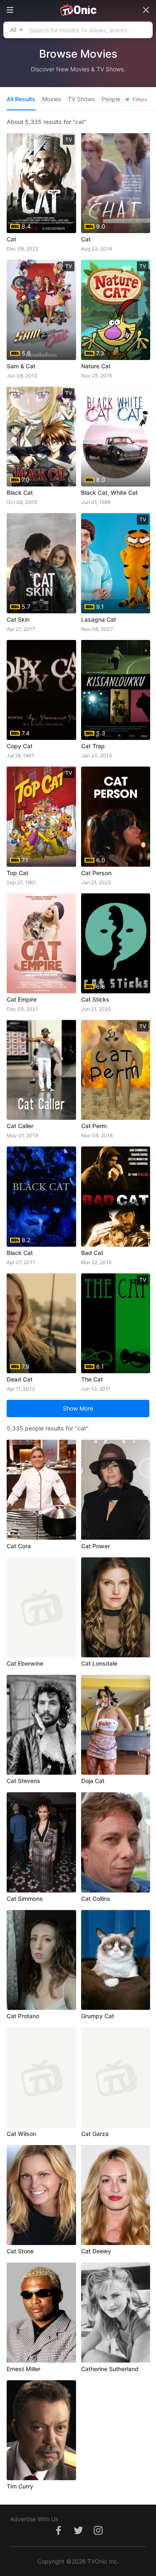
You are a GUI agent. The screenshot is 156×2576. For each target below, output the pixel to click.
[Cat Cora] (41, 1490)
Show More (78, 1408)
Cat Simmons (25, 1899)
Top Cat (17, 873)
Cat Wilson (21, 2134)
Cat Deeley (96, 2251)
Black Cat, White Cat (109, 493)
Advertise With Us (34, 2519)
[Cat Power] (116, 1490)
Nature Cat (96, 366)
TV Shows (81, 99)
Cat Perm (94, 1126)
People (111, 99)
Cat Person (96, 873)
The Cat (92, 1379)
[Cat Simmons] (41, 1842)
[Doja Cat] (116, 1725)
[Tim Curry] (41, 2430)
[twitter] (78, 2535)
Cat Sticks (95, 999)
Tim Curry (20, 2486)
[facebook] (58, 2535)
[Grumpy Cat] (116, 1960)
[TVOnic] (78, 10)
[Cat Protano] (41, 1960)
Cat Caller (20, 1126)
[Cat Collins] (116, 1842)
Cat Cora (19, 1546)
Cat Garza (95, 2134)
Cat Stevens (24, 1781)
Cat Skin (18, 619)
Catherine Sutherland (110, 2369)
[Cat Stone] (41, 2195)
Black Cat (20, 493)
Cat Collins (96, 1899)
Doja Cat (93, 1781)
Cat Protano (23, 2016)
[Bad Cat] (116, 1196)
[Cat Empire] (41, 943)
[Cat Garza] (116, 2077)
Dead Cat (20, 1379)
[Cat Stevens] (41, 1725)
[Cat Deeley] (116, 2195)
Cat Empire (22, 999)
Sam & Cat (21, 366)
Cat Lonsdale (99, 1663)
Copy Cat (20, 746)
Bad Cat (92, 1253)
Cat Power (95, 1546)
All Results (21, 99)
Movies (52, 99)
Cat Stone (20, 2251)
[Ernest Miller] (41, 2312)
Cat (11, 239)
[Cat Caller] (41, 1070)
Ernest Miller (24, 2369)
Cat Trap (93, 746)
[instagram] (98, 2535)
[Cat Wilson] (41, 2077)
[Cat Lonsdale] (116, 1607)
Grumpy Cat (98, 2016)
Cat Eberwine (25, 1663)
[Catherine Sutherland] (116, 2312)
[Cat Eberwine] (41, 1607)
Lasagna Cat (99, 619)
